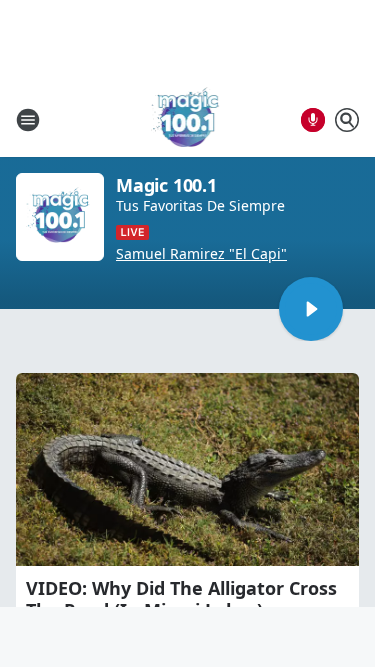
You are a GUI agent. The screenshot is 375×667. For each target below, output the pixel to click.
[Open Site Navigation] (28, 120)
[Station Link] (188, 119)
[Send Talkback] (313, 120)
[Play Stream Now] (311, 309)
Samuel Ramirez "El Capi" (201, 254)
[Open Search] (347, 120)
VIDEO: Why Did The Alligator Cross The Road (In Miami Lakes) (181, 599)
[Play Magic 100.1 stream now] (60, 217)
